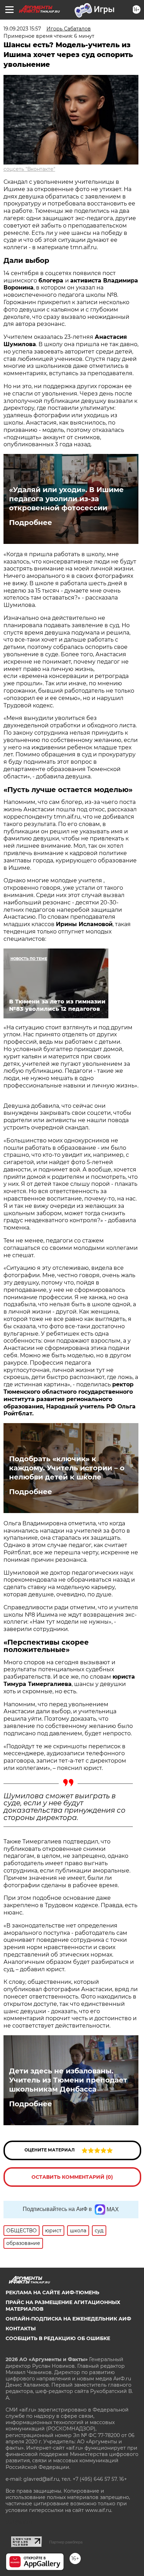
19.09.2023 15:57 (22, 29)
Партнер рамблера (66, 2542)
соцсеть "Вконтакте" (29, 169)
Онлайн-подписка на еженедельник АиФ (68, 2319)
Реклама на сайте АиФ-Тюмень (52, 2292)
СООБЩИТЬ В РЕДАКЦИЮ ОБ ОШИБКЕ (58, 2338)
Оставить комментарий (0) (72, 2177)
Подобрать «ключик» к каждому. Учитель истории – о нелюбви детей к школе (67, 1468)
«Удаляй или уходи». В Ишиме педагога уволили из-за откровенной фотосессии (66, 499)
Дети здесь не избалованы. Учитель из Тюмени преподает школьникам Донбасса (68, 2080)
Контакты (21, 2329)
